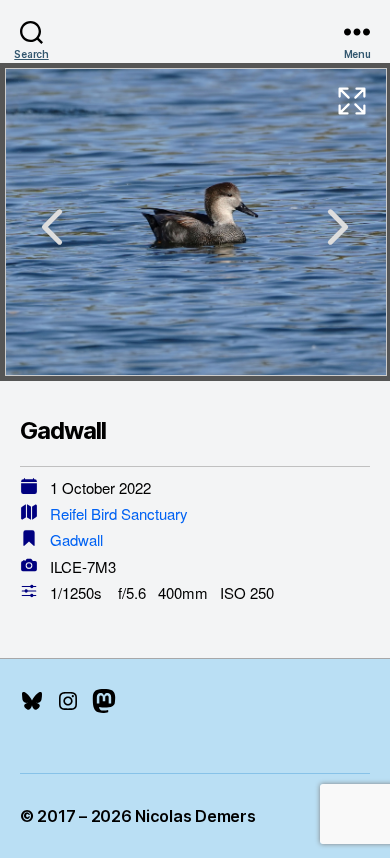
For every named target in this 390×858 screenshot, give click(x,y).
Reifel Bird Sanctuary (119, 513)
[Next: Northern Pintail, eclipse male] (338, 227)
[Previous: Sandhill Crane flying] (52, 227)
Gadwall (76, 539)
